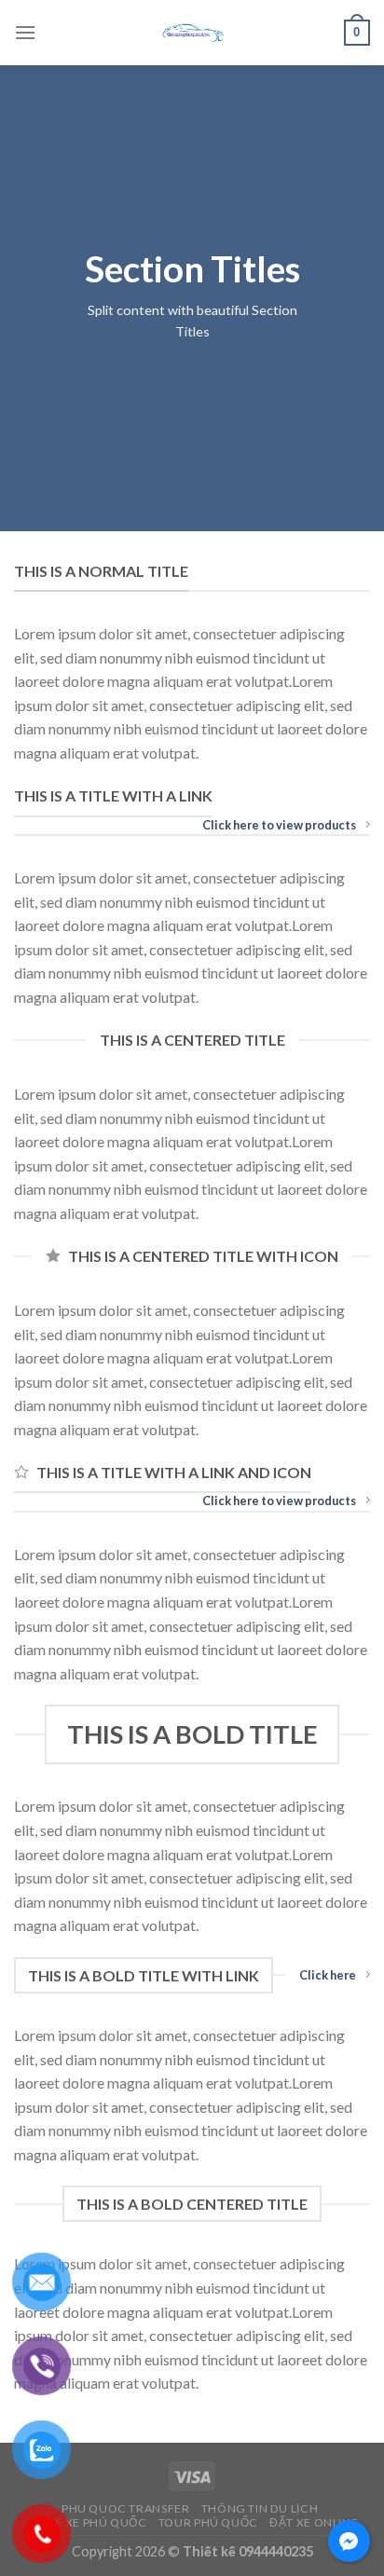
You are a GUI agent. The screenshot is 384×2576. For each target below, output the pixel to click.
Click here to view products (279, 825)
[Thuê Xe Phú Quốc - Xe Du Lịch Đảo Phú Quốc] (192, 33)
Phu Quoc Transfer (125, 2508)
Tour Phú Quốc (208, 2522)
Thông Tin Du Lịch (260, 2508)
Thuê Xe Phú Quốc (89, 2522)
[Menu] (25, 32)
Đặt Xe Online (314, 2522)
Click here (328, 1975)
